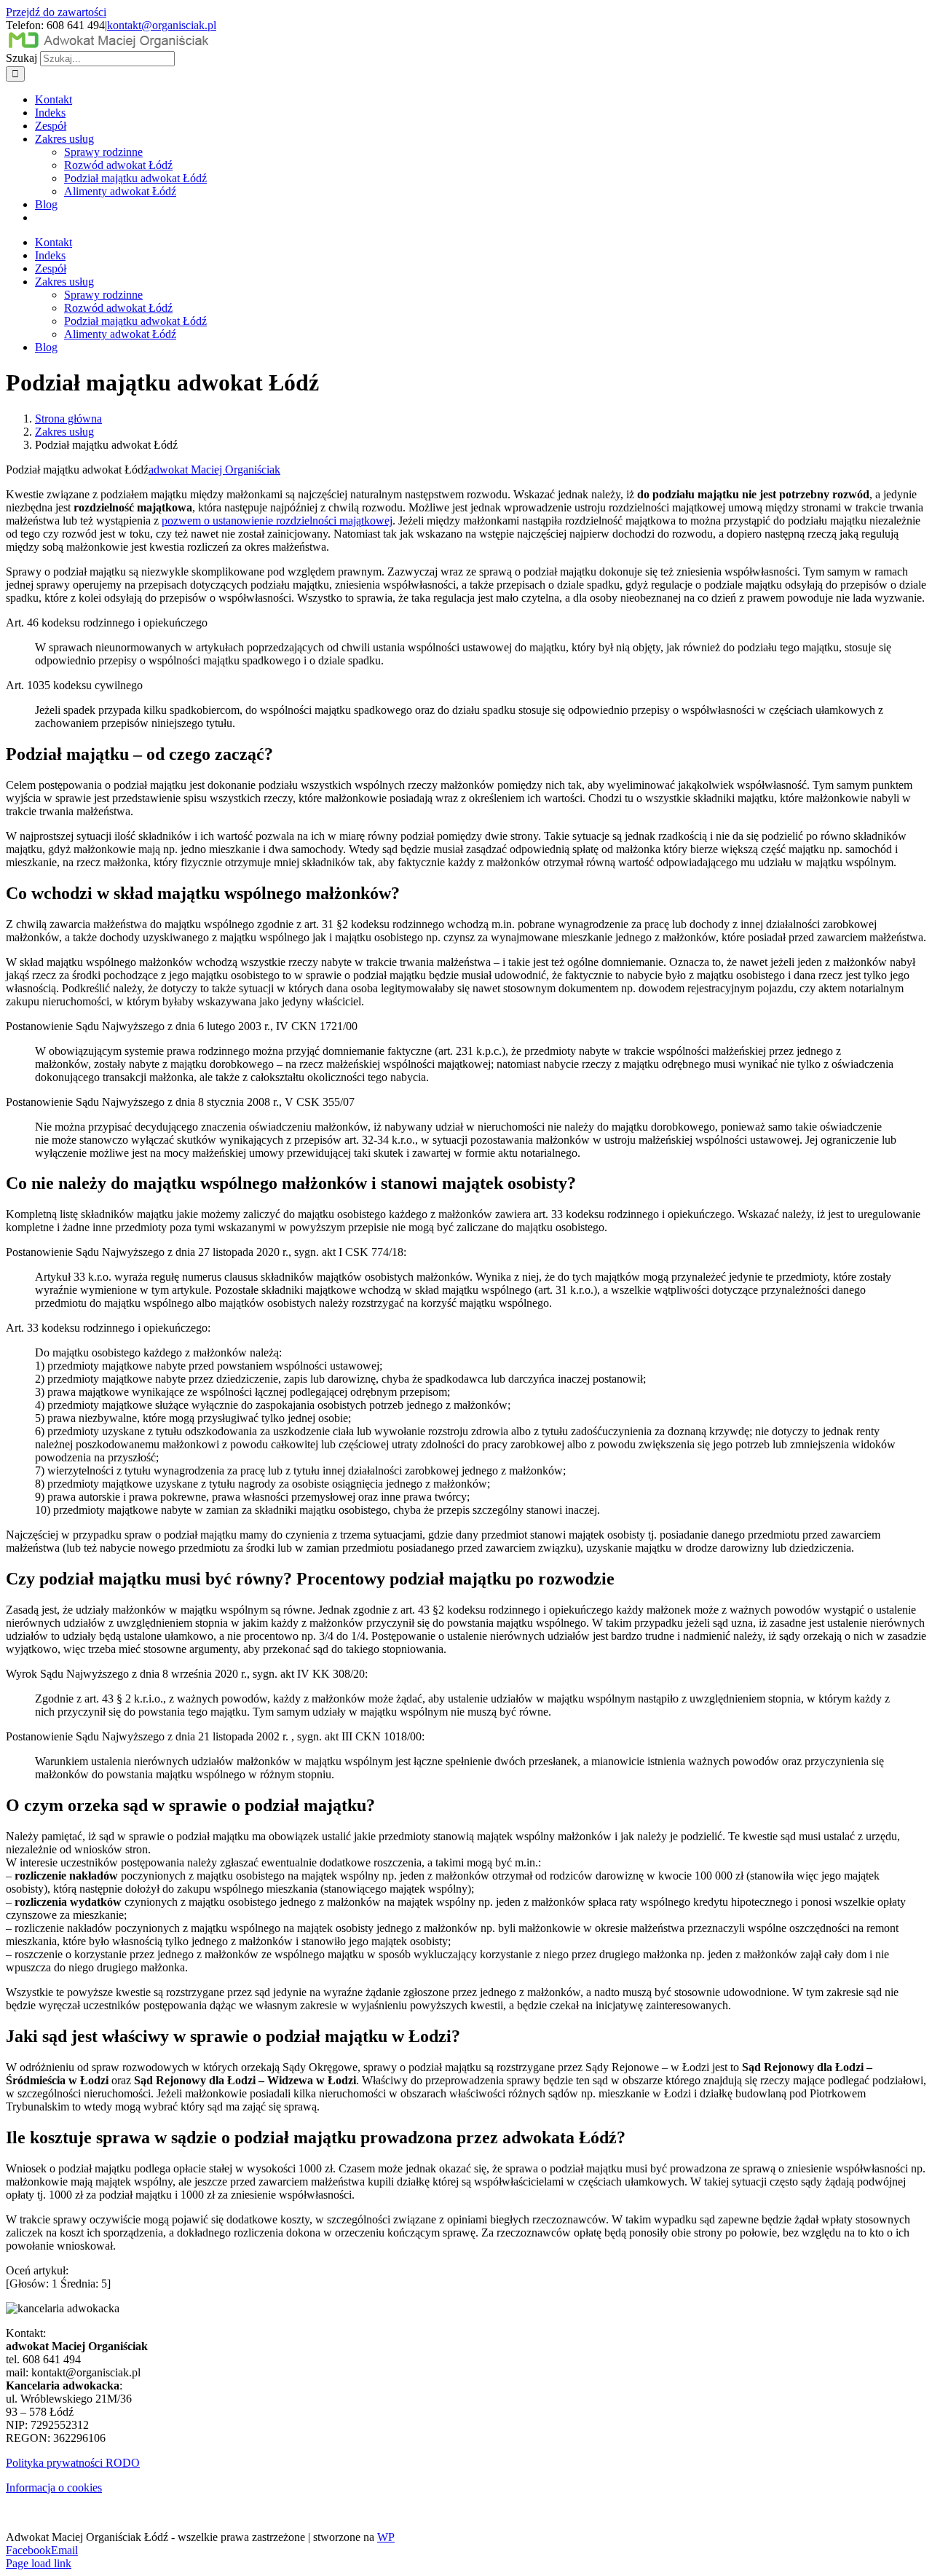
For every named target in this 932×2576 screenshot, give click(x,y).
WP (386, 2537)
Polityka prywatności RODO (73, 2463)
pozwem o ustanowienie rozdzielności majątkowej (277, 521)
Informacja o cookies (54, 2487)
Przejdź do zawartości (56, 12)
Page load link (39, 2563)
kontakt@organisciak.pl (162, 25)
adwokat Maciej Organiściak (214, 470)
